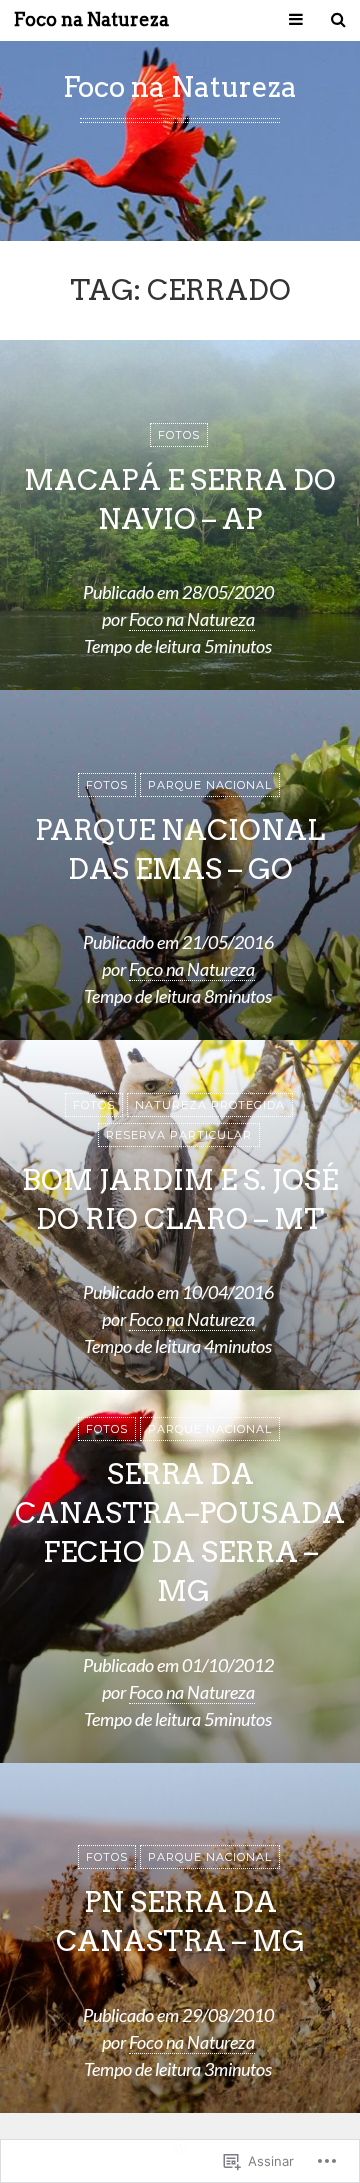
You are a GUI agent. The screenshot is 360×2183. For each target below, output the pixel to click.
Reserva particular (179, 1135)
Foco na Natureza (91, 20)
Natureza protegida (210, 1105)
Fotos (179, 435)
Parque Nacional (210, 785)
